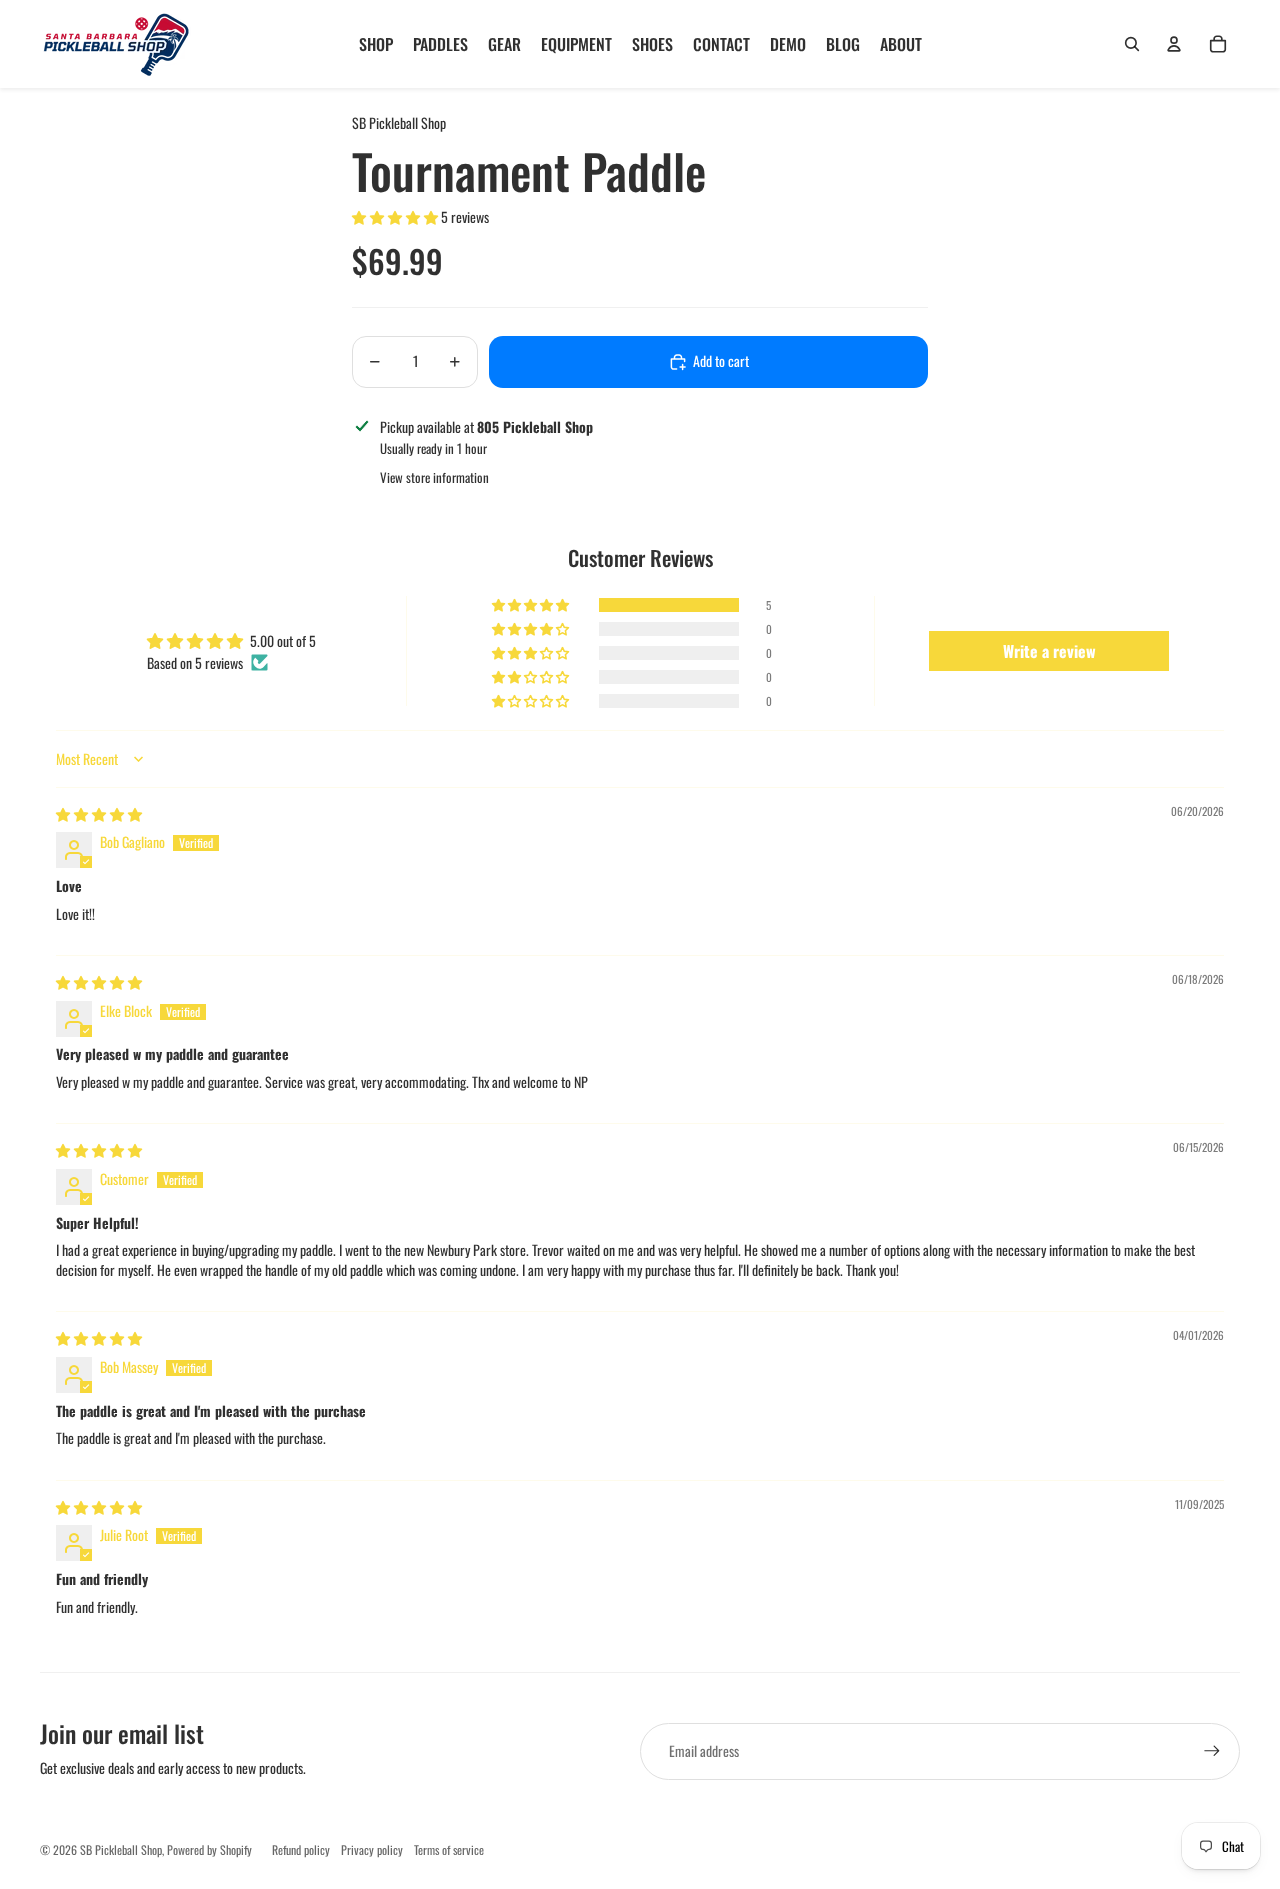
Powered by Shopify (209, 1849)
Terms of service (449, 1849)
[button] (396, 216)
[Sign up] (1212, 1751)
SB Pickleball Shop (121, 1849)
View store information (434, 477)
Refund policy (301, 1849)
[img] (99, 813)
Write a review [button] (1049, 651)
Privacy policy (372, 1849)
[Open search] (1132, 44)
